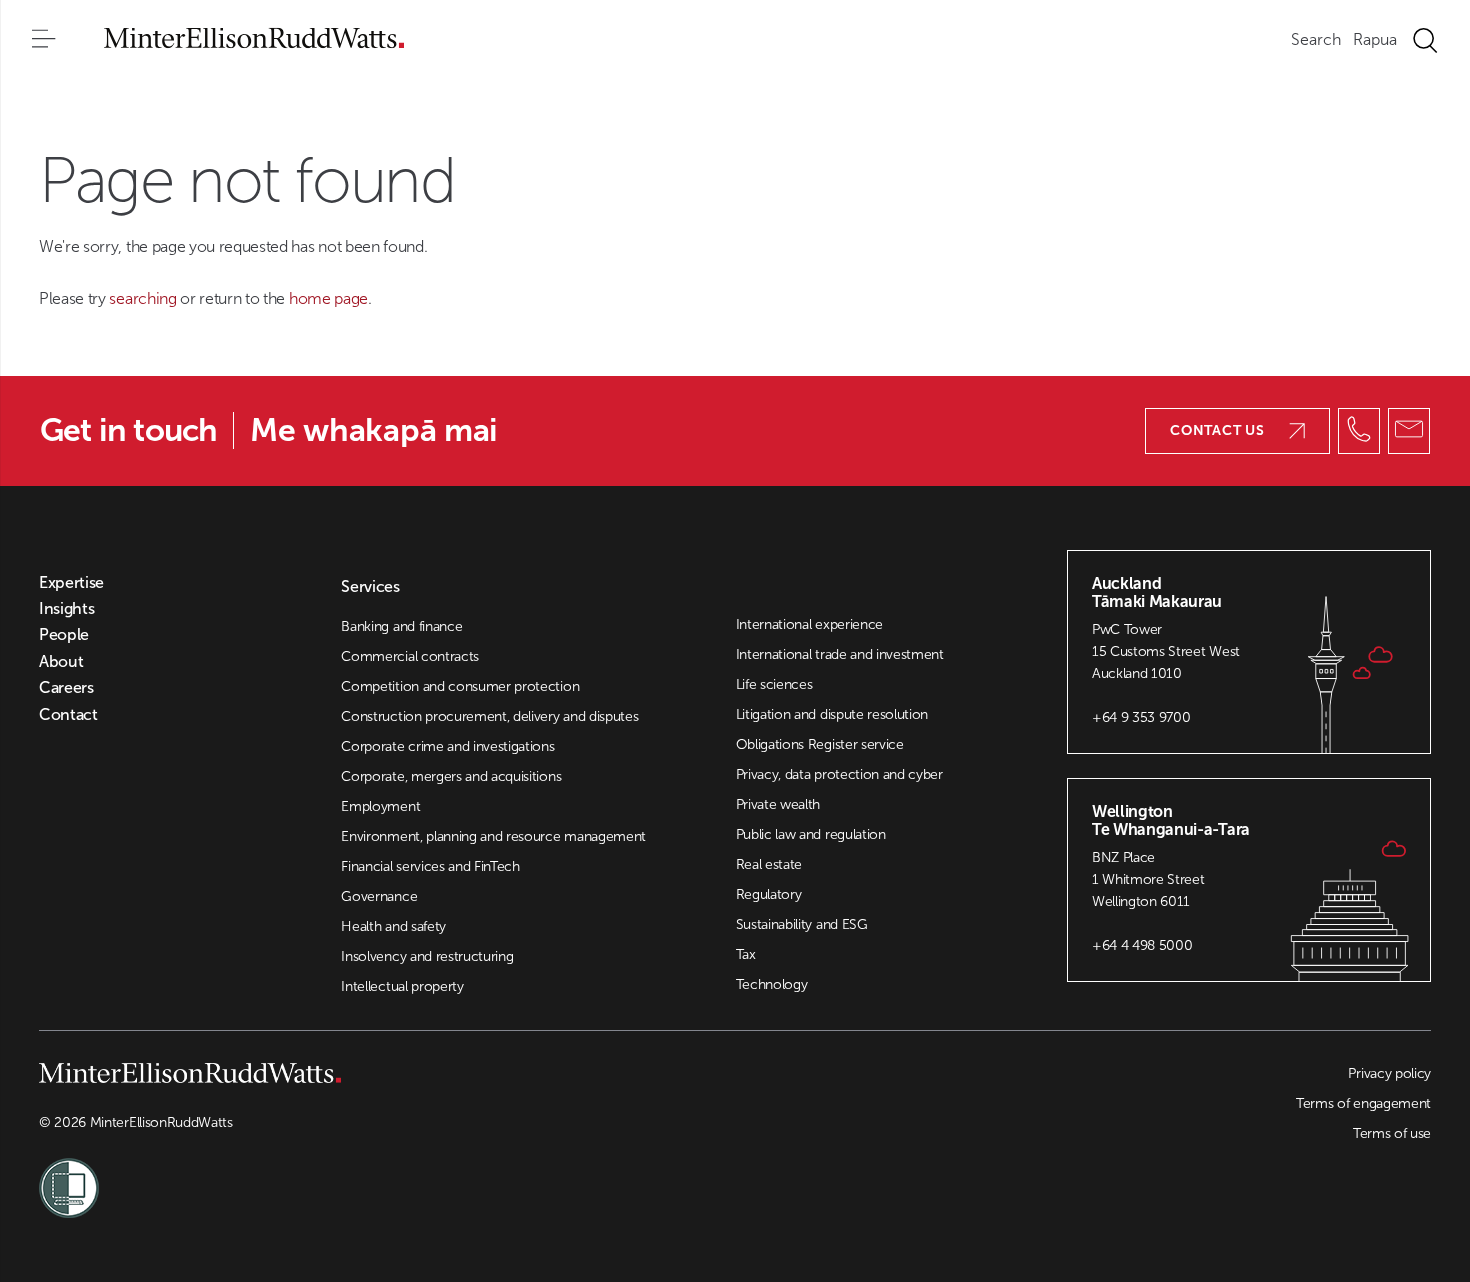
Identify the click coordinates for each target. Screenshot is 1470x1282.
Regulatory (769, 894)
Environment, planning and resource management (493, 836)
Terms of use (1392, 1133)
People (64, 635)
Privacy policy (1389, 1073)
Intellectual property (402, 986)
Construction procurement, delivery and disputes (489, 716)
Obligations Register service (820, 744)
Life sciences (774, 684)
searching (144, 298)
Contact (68, 715)
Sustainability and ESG (802, 924)
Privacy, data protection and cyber (839, 774)
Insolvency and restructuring (427, 956)
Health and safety (393, 926)
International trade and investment (840, 654)
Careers (66, 688)
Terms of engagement (1363, 1103)
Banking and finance (401, 626)
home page (328, 298)
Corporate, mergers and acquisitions (451, 776)
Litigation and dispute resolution (832, 714)
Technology (772, 984)
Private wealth (778, 804)
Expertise (71, 583)
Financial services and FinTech (430, 866)
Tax (746, 954)
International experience (809, 624)
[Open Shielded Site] (387, 1176)
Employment (380, 806)
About (61, 662)
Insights (66, 609)
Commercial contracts (410, 656)
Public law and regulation (811, 834)
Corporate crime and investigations (447, 746)
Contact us (1217, 430)
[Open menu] (44, 40)
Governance (379, 896)
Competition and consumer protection (460, 686)
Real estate (769, 864)
